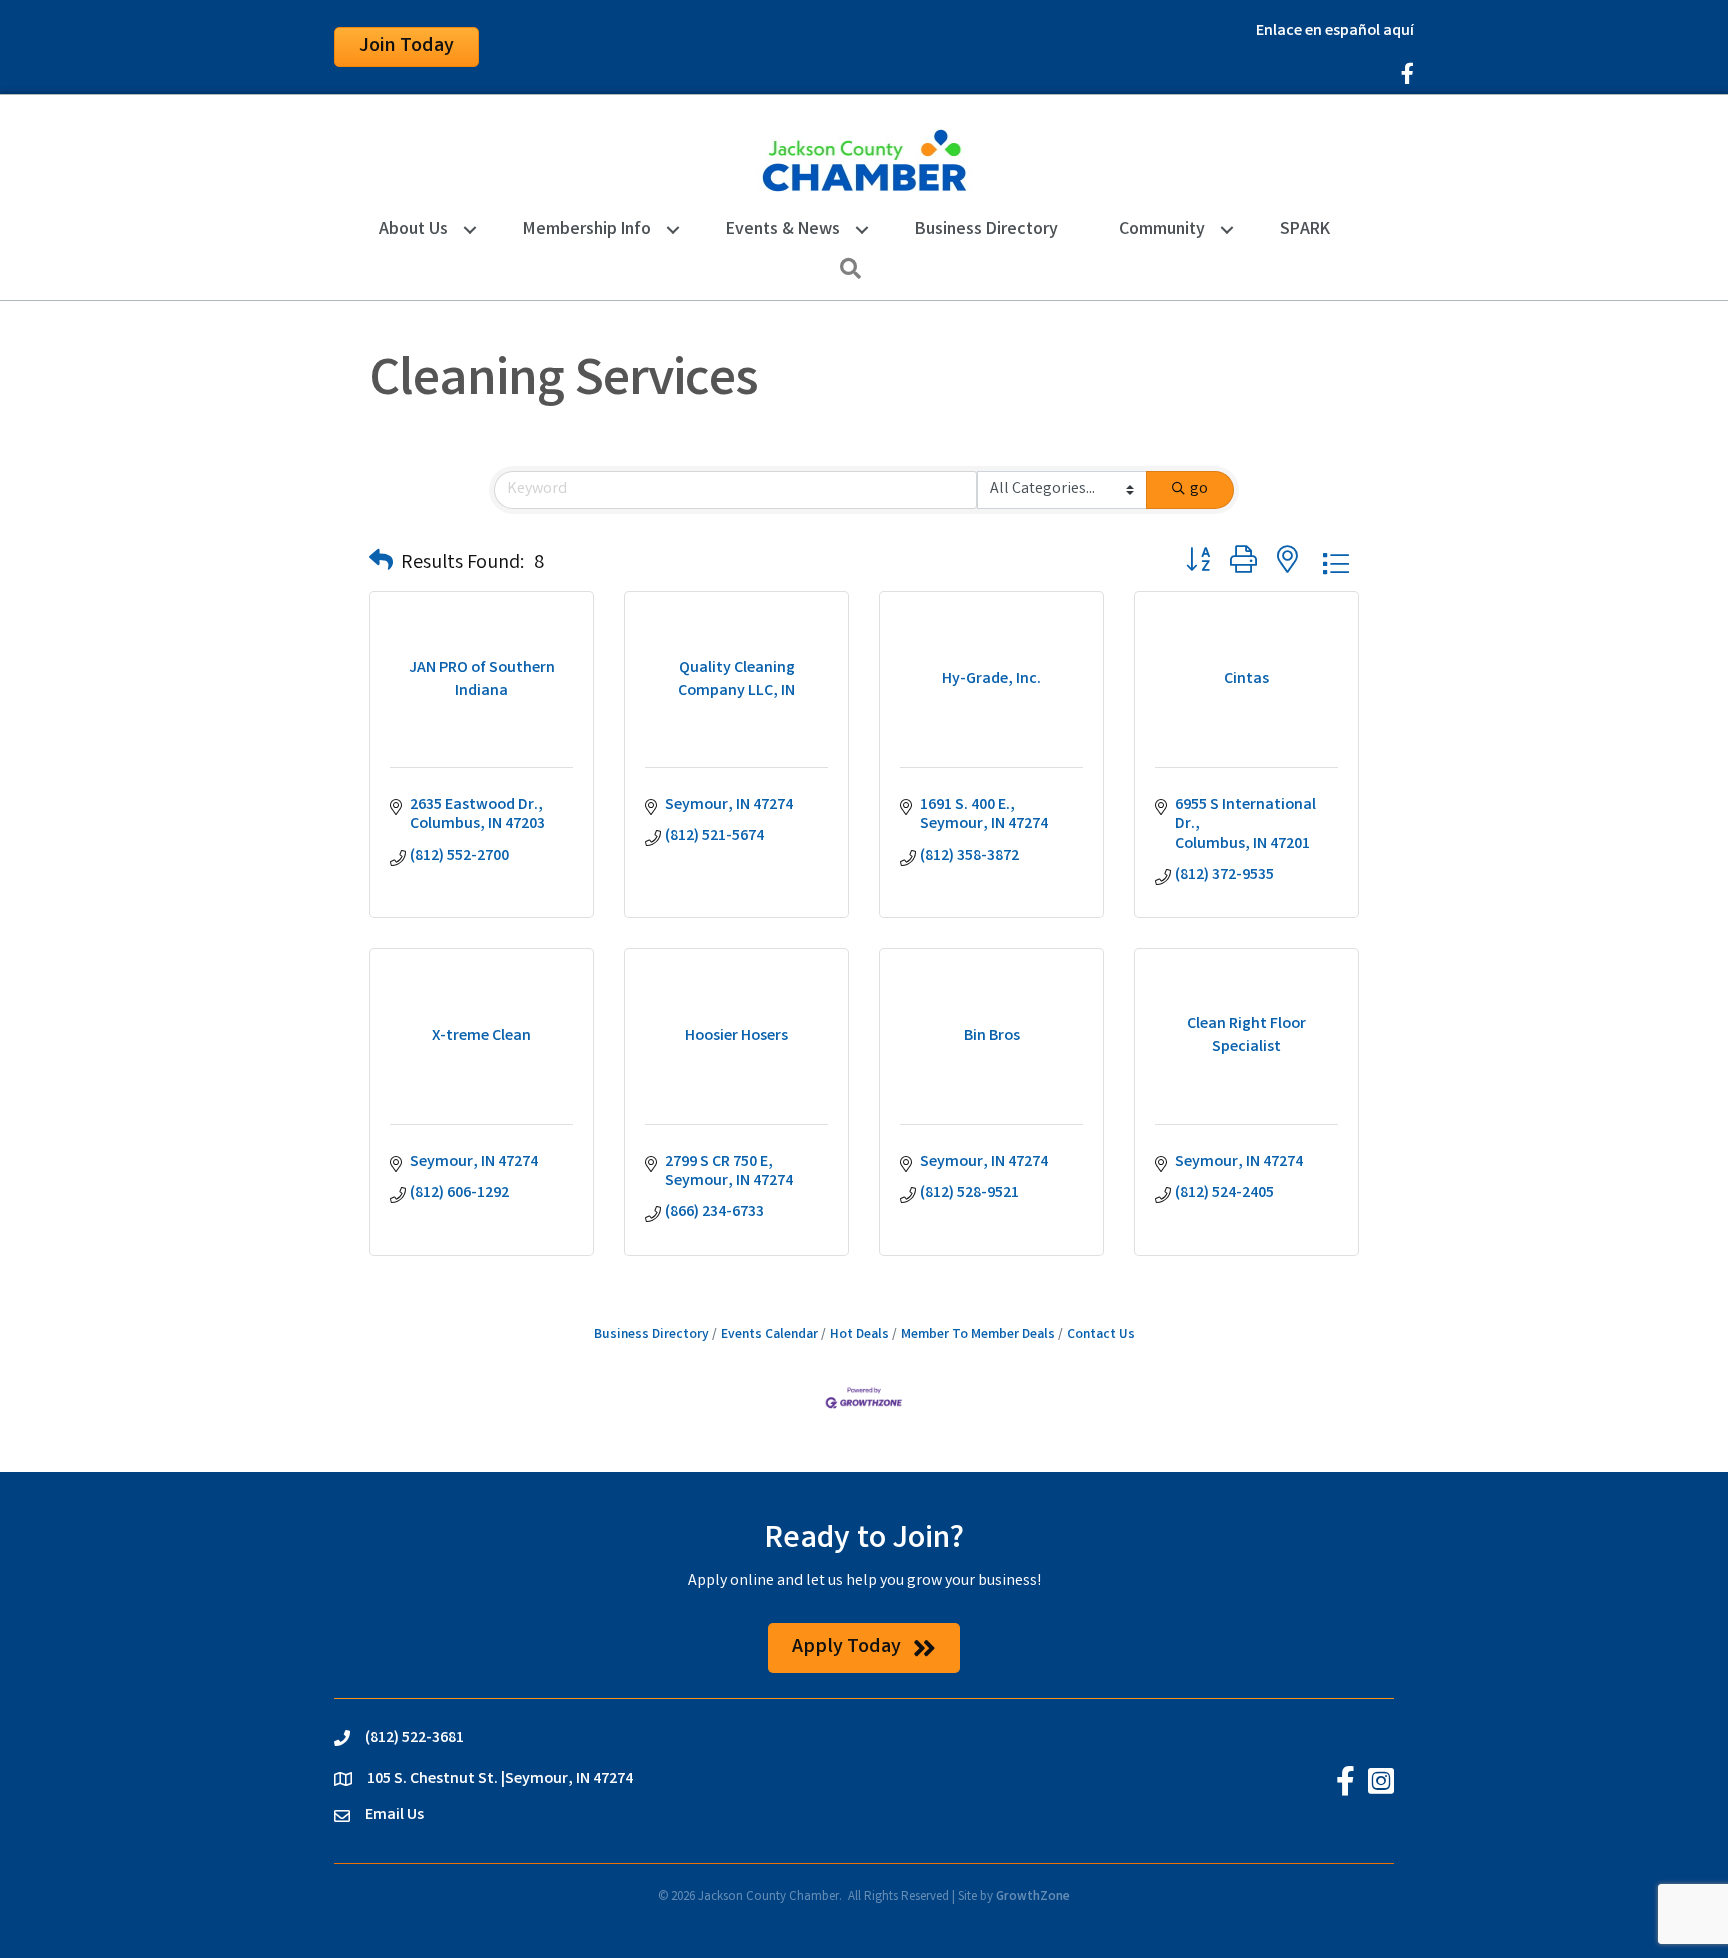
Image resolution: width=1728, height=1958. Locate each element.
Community (1162, 230)
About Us (413, 230)
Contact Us (1101, 1335)
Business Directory (986, 230)
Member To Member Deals (978, 1335)
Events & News (783, 230)
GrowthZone (1033, 1897)
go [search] (1199, 489)
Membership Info (587, 230)
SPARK (1305, 230)
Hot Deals (859, 1335)
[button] (381, 564)
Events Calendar (769, 1335)
